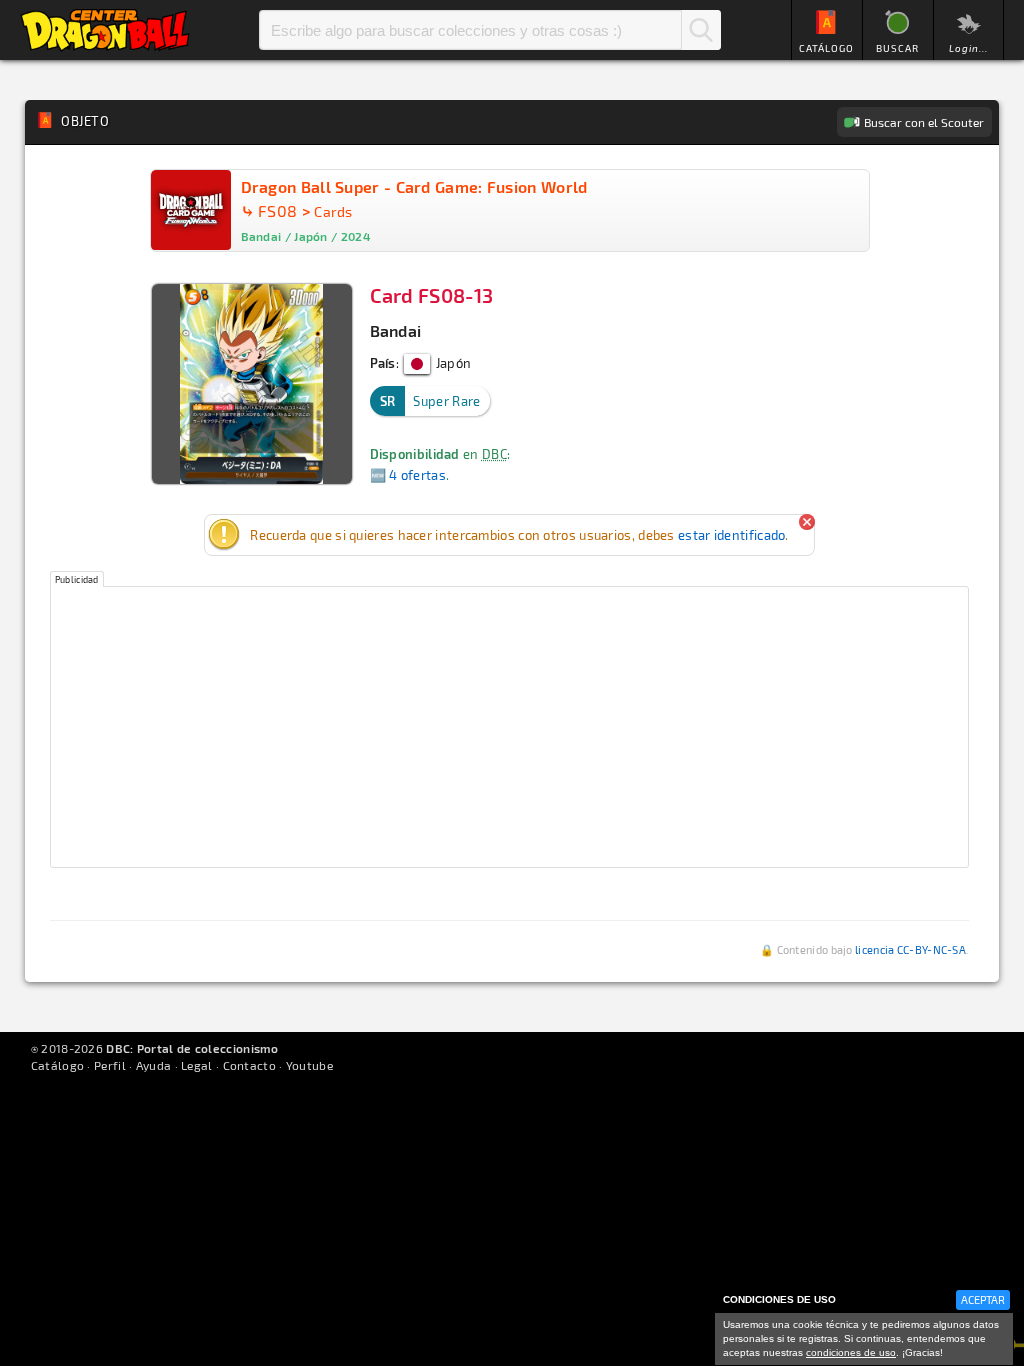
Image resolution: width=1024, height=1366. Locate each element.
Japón (451, 363)
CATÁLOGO (826, 48)
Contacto (249, 1065)
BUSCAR (897, 48)
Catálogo (57, 1065)
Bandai (396, 330)
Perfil (110, 1065)
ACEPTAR (983, 1299)
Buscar (701, 30)
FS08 (277, 210)
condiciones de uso (851, 1352)
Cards (333, 211)
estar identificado (731, 535)
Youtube (309, 1065)
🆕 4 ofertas (408, 475)
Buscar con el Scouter (924, 122)
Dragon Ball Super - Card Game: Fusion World (414, 186)
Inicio (105, 30)
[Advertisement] (510, 727)
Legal (197, 1065)
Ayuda (154, 1065)
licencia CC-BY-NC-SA (910, 949)
